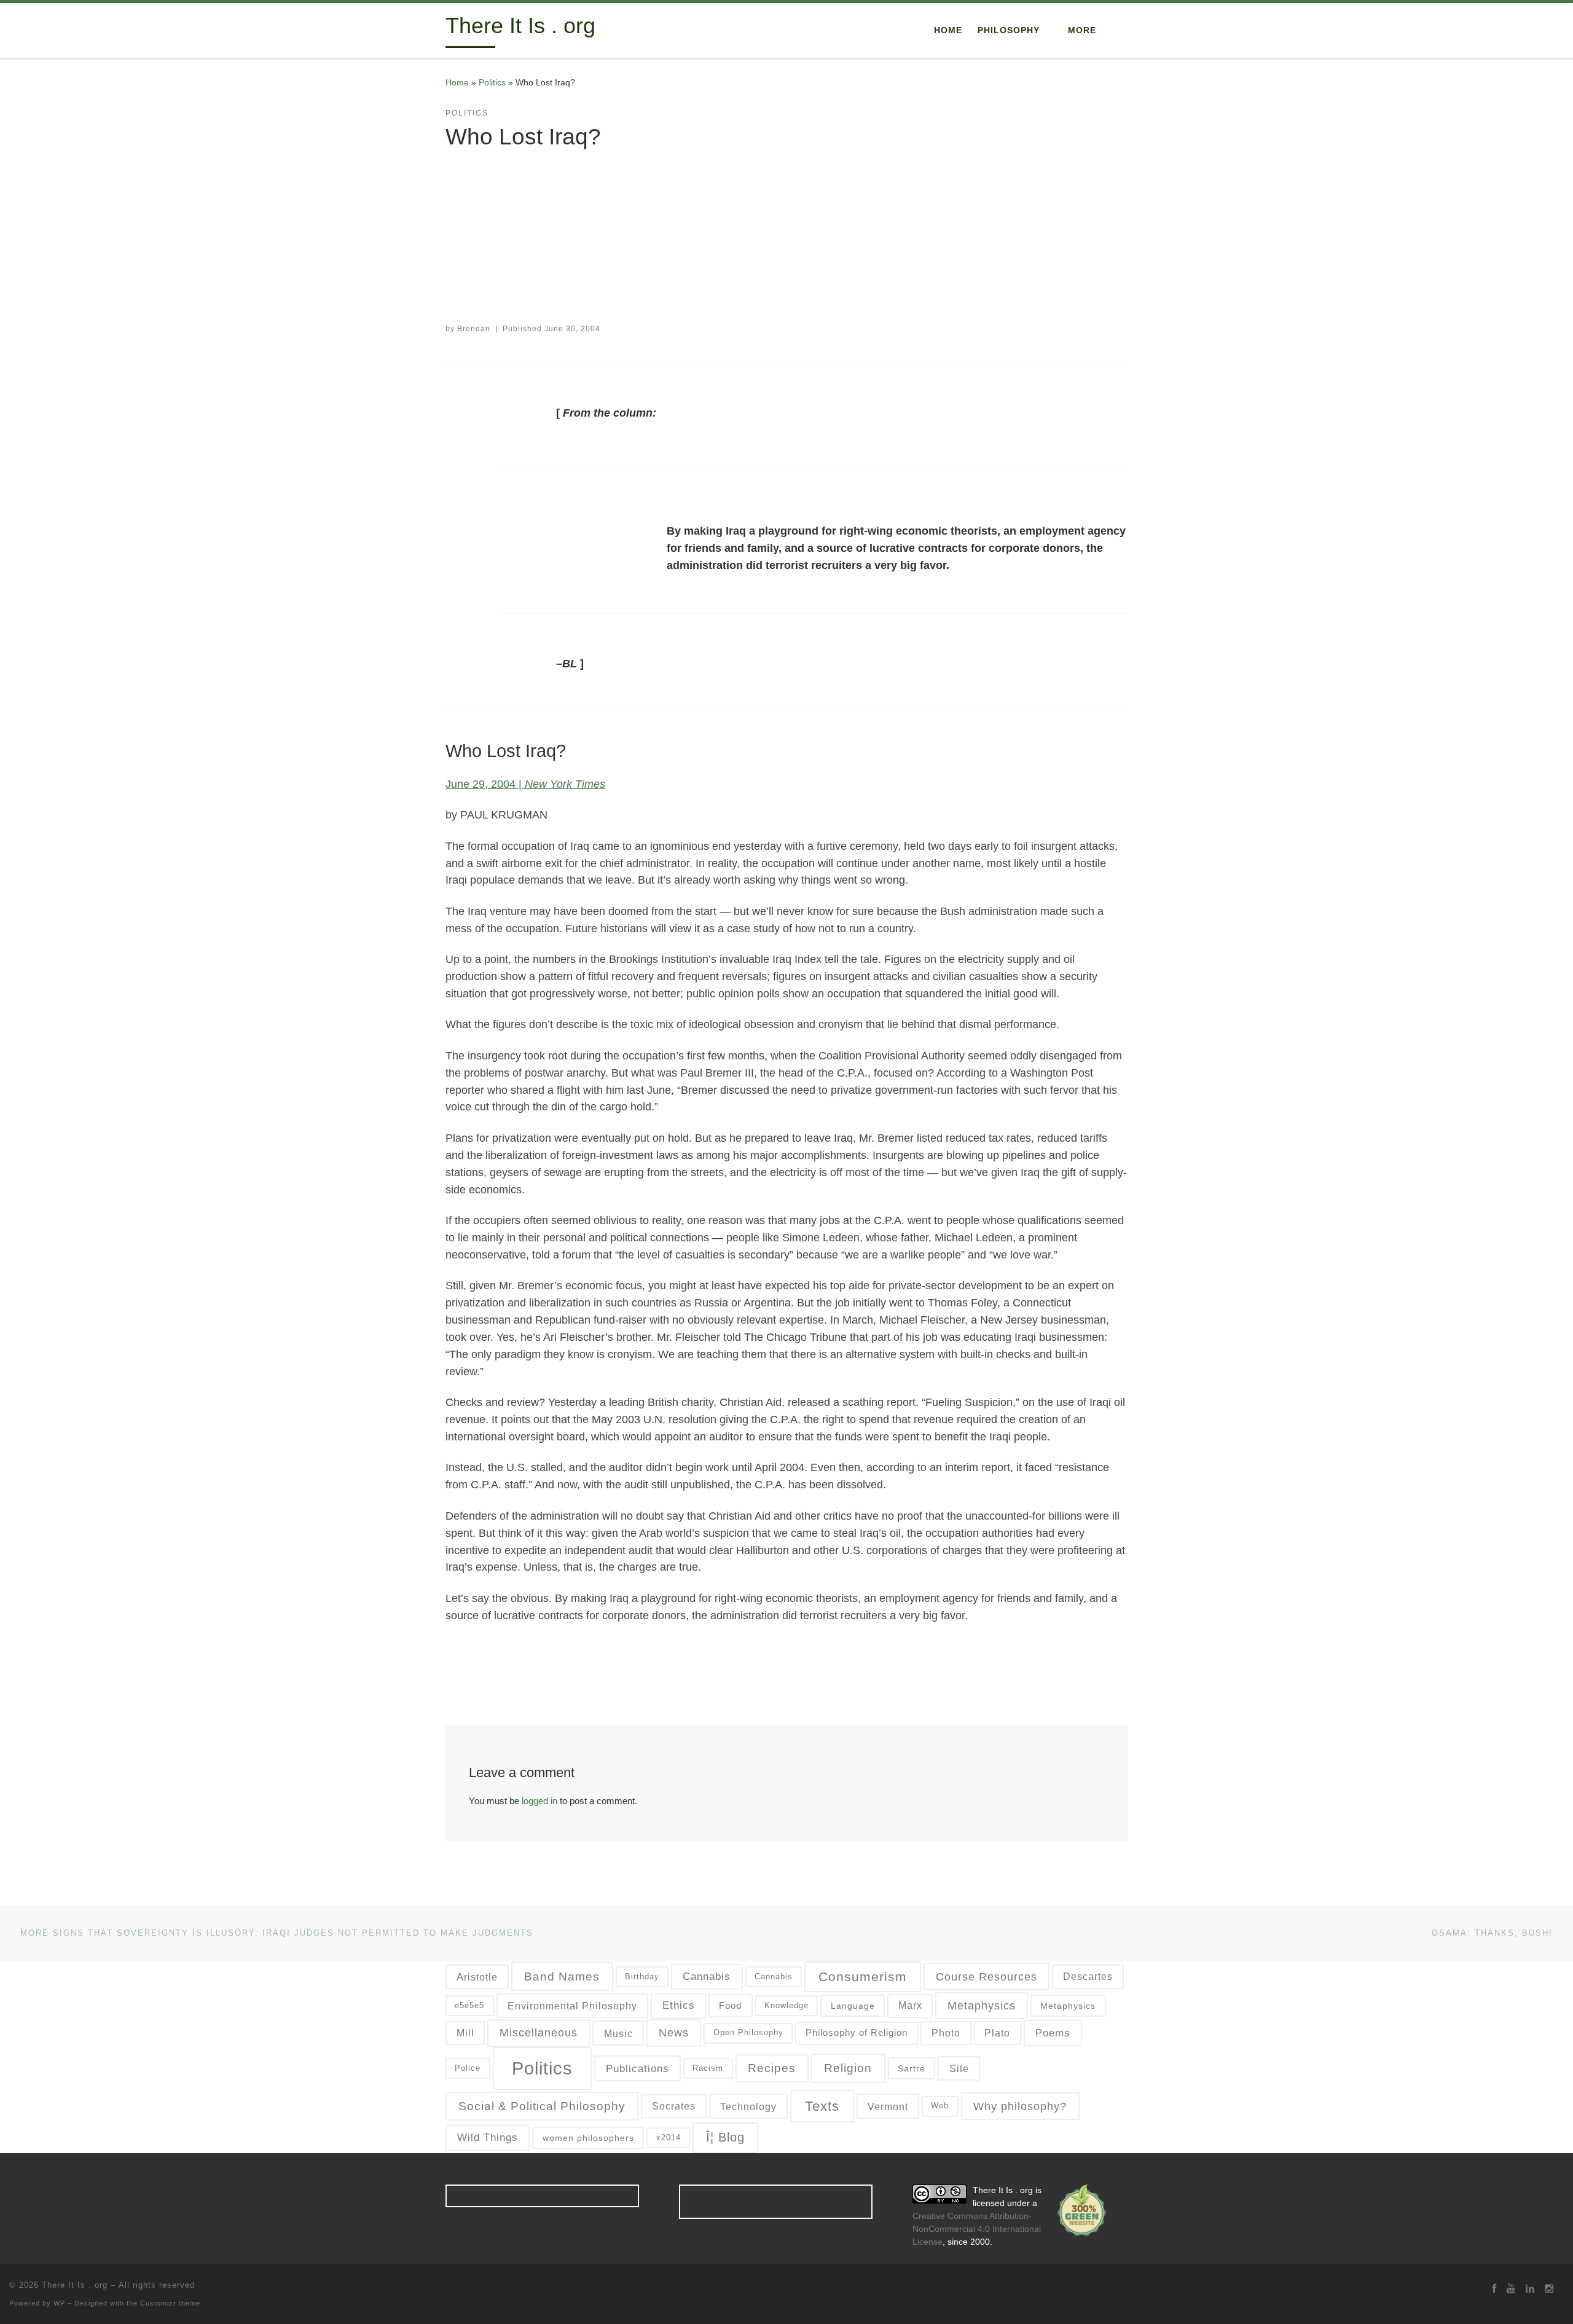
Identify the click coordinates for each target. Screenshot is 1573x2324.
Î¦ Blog (725, 2137)
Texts (822, 2106)
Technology (748, 2106)
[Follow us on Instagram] (1549, 2289)
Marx (910, 2005)
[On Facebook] (1494, 2289)
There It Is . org (75, 2285)
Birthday (642, 1977)
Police (468, 2068)
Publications (637, 2069)
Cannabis (707, 1976)
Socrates (674, 2106)
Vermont (888, 2106)
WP (59, 2303)
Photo (946, 2033)
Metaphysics (982, 2006)
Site (959, 2068)
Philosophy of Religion (857, 2032)
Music (618, 2033)
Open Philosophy (748, 2032)
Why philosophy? (1020, 2106)
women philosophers (588, 2138)
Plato (997, 2033)
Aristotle (477, 1977)
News (674, 2033)
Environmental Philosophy (572, 2006)
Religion (848, 2068)
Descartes (1088, 1977)
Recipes (772, 2068)
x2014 (669, 2138)
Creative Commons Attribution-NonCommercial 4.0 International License (977, 2229)
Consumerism (863, 1977)
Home (457, 82)
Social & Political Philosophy (542, 2106)
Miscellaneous (539, 2033)
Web (940, 2106)
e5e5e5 (469, 2005)
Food (730, 2005)
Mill (465, 2033)
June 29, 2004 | (525, 784)
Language (853, 2006)
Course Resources (987, 1977)
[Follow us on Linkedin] (1530, 2289)
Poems (1053, 2033)
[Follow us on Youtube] (1511, 2289)
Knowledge (786, 2005)
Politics (492, 82)
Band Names (562, 1977)
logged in (539, 1801)
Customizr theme (170, 2303)
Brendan (474, 329)
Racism (708, 2068)
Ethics (679, 2005)
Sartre (912, 2068)
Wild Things (488, 2137)
